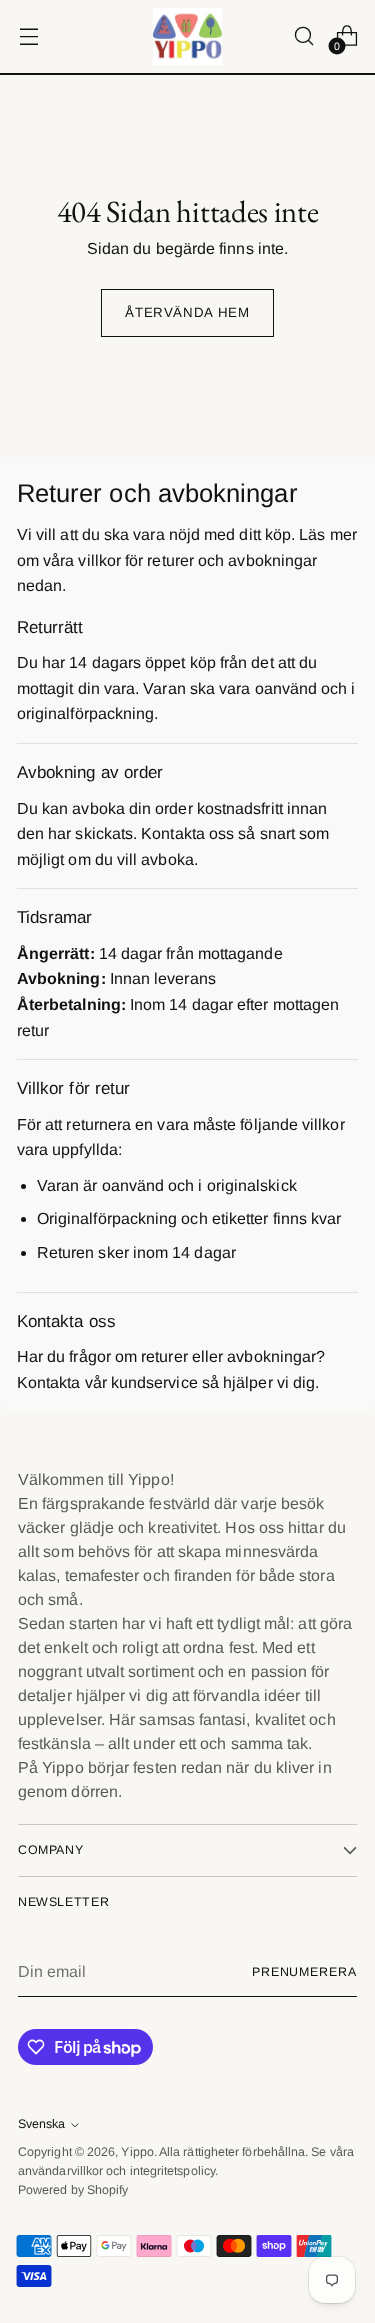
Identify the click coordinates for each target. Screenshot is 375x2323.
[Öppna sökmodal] (303, 36)
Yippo (137, 2152)
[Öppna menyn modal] (28, 36)
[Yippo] (188, 36)
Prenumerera (304, 1972)
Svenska (41, 2124)
